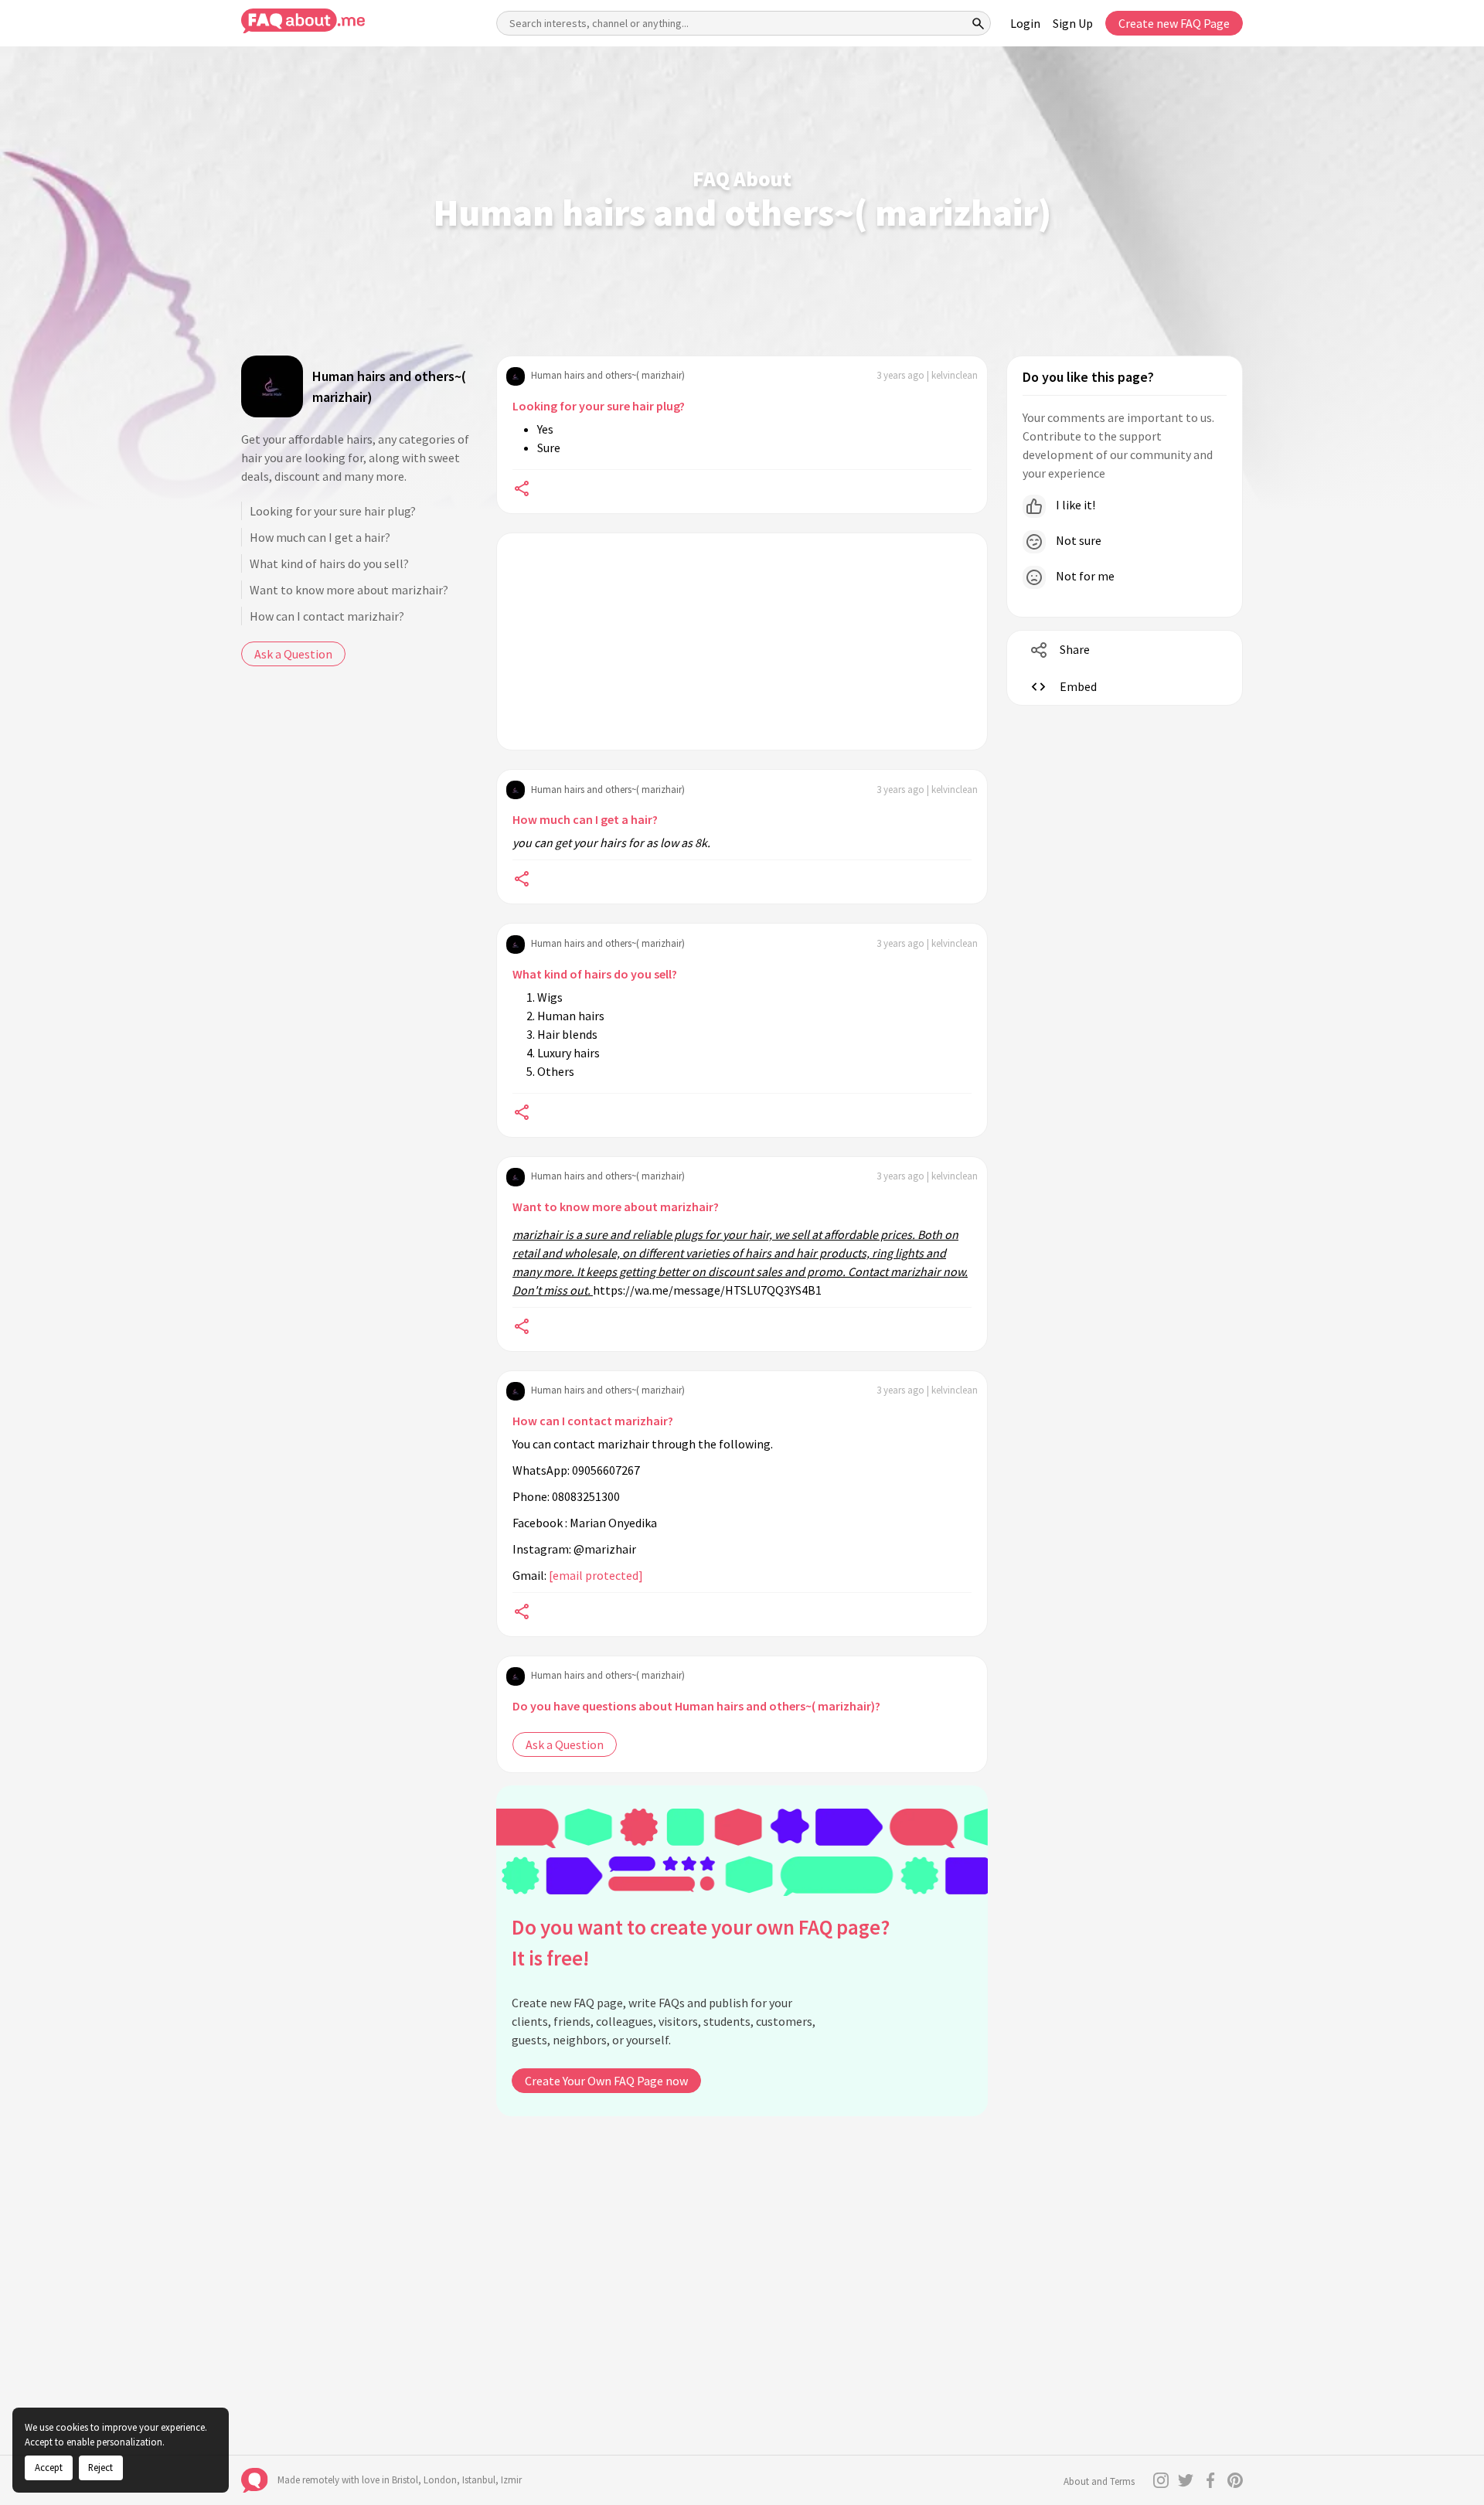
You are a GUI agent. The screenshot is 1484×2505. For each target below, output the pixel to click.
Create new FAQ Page (1174, 23)
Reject (100, 2467)
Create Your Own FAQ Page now (606, 2081)
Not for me (1084, 576)
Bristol (405, 2480)
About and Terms (1099, 2481)
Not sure (1077, 540)
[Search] (979, 23)
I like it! (1074, 505)
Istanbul (479, 2480)
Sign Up (1073, 23)
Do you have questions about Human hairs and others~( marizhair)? (696, 1706)
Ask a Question (293, 654)
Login (1025, 23)
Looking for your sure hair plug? (333, 511)
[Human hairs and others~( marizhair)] (272, 386)
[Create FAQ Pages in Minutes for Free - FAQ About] (303, 21)
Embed (1078, 686)
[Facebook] (1210, 2480)
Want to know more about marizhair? (349, 590)
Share (1075, 649)
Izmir (511, 2480)
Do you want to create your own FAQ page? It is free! (701, 1943)
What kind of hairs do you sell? (329, 563)
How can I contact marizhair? (327, 616)
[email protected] (596, 1575)
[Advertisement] (742, 642)
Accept (49, 2467)
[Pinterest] (1235, 2480)
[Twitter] (1186, 2480)
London (440, 2480)
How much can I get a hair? (320, 537)
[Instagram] (1161, 2480)
